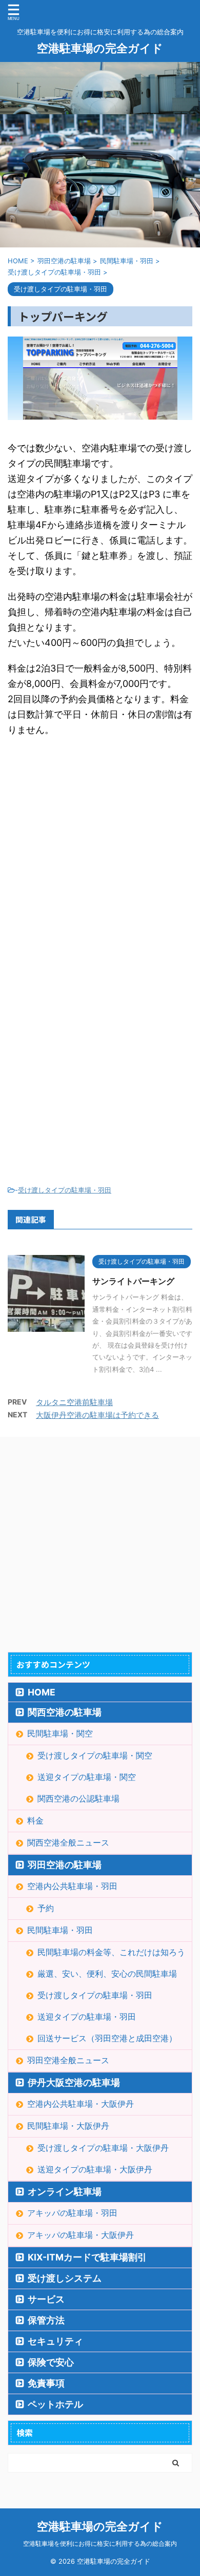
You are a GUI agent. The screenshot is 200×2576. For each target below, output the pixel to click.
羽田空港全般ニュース (68, 2060)
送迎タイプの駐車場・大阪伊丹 (95, 2169)
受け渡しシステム (65, 2278)
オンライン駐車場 (65, 2192)
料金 (35, 1820)
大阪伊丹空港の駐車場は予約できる (97, 1415)
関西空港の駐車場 (65, 1712)
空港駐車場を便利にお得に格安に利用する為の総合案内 (100, 2543)
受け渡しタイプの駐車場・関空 (95, 1755)
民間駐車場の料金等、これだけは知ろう (111, 1952)
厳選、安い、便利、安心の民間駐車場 (107, 1974)
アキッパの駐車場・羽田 (72, 2213)
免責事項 (46, 2383)
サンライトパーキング (133, 1281)
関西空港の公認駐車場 (78, 1798)
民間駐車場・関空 (60, 1733)
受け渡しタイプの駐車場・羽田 (65, 1190)
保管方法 (46, 2320)
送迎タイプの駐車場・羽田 (87, 2017)
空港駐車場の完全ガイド (100, 48)
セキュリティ (55, 2341)
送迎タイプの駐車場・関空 (87, 1777)
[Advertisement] (100, 858)
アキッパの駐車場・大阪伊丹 (81, 2235)
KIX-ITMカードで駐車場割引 (87, 2257)
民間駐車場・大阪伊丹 (68, 2126)
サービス (46, 2299)
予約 (46, 1908)
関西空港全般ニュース (68, 1842)
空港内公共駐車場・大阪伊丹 (81, 2104)
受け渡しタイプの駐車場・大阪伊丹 (103, 2148)
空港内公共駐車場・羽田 (72, 1886)
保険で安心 (51, 2362)
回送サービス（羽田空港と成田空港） (107, 2038)
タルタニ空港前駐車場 (74, 1402)
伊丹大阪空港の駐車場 (74, 2082)
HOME (42, 1692)
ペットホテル (55, 2404)
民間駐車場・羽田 (60, 1930)
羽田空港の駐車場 (65, 1865)
